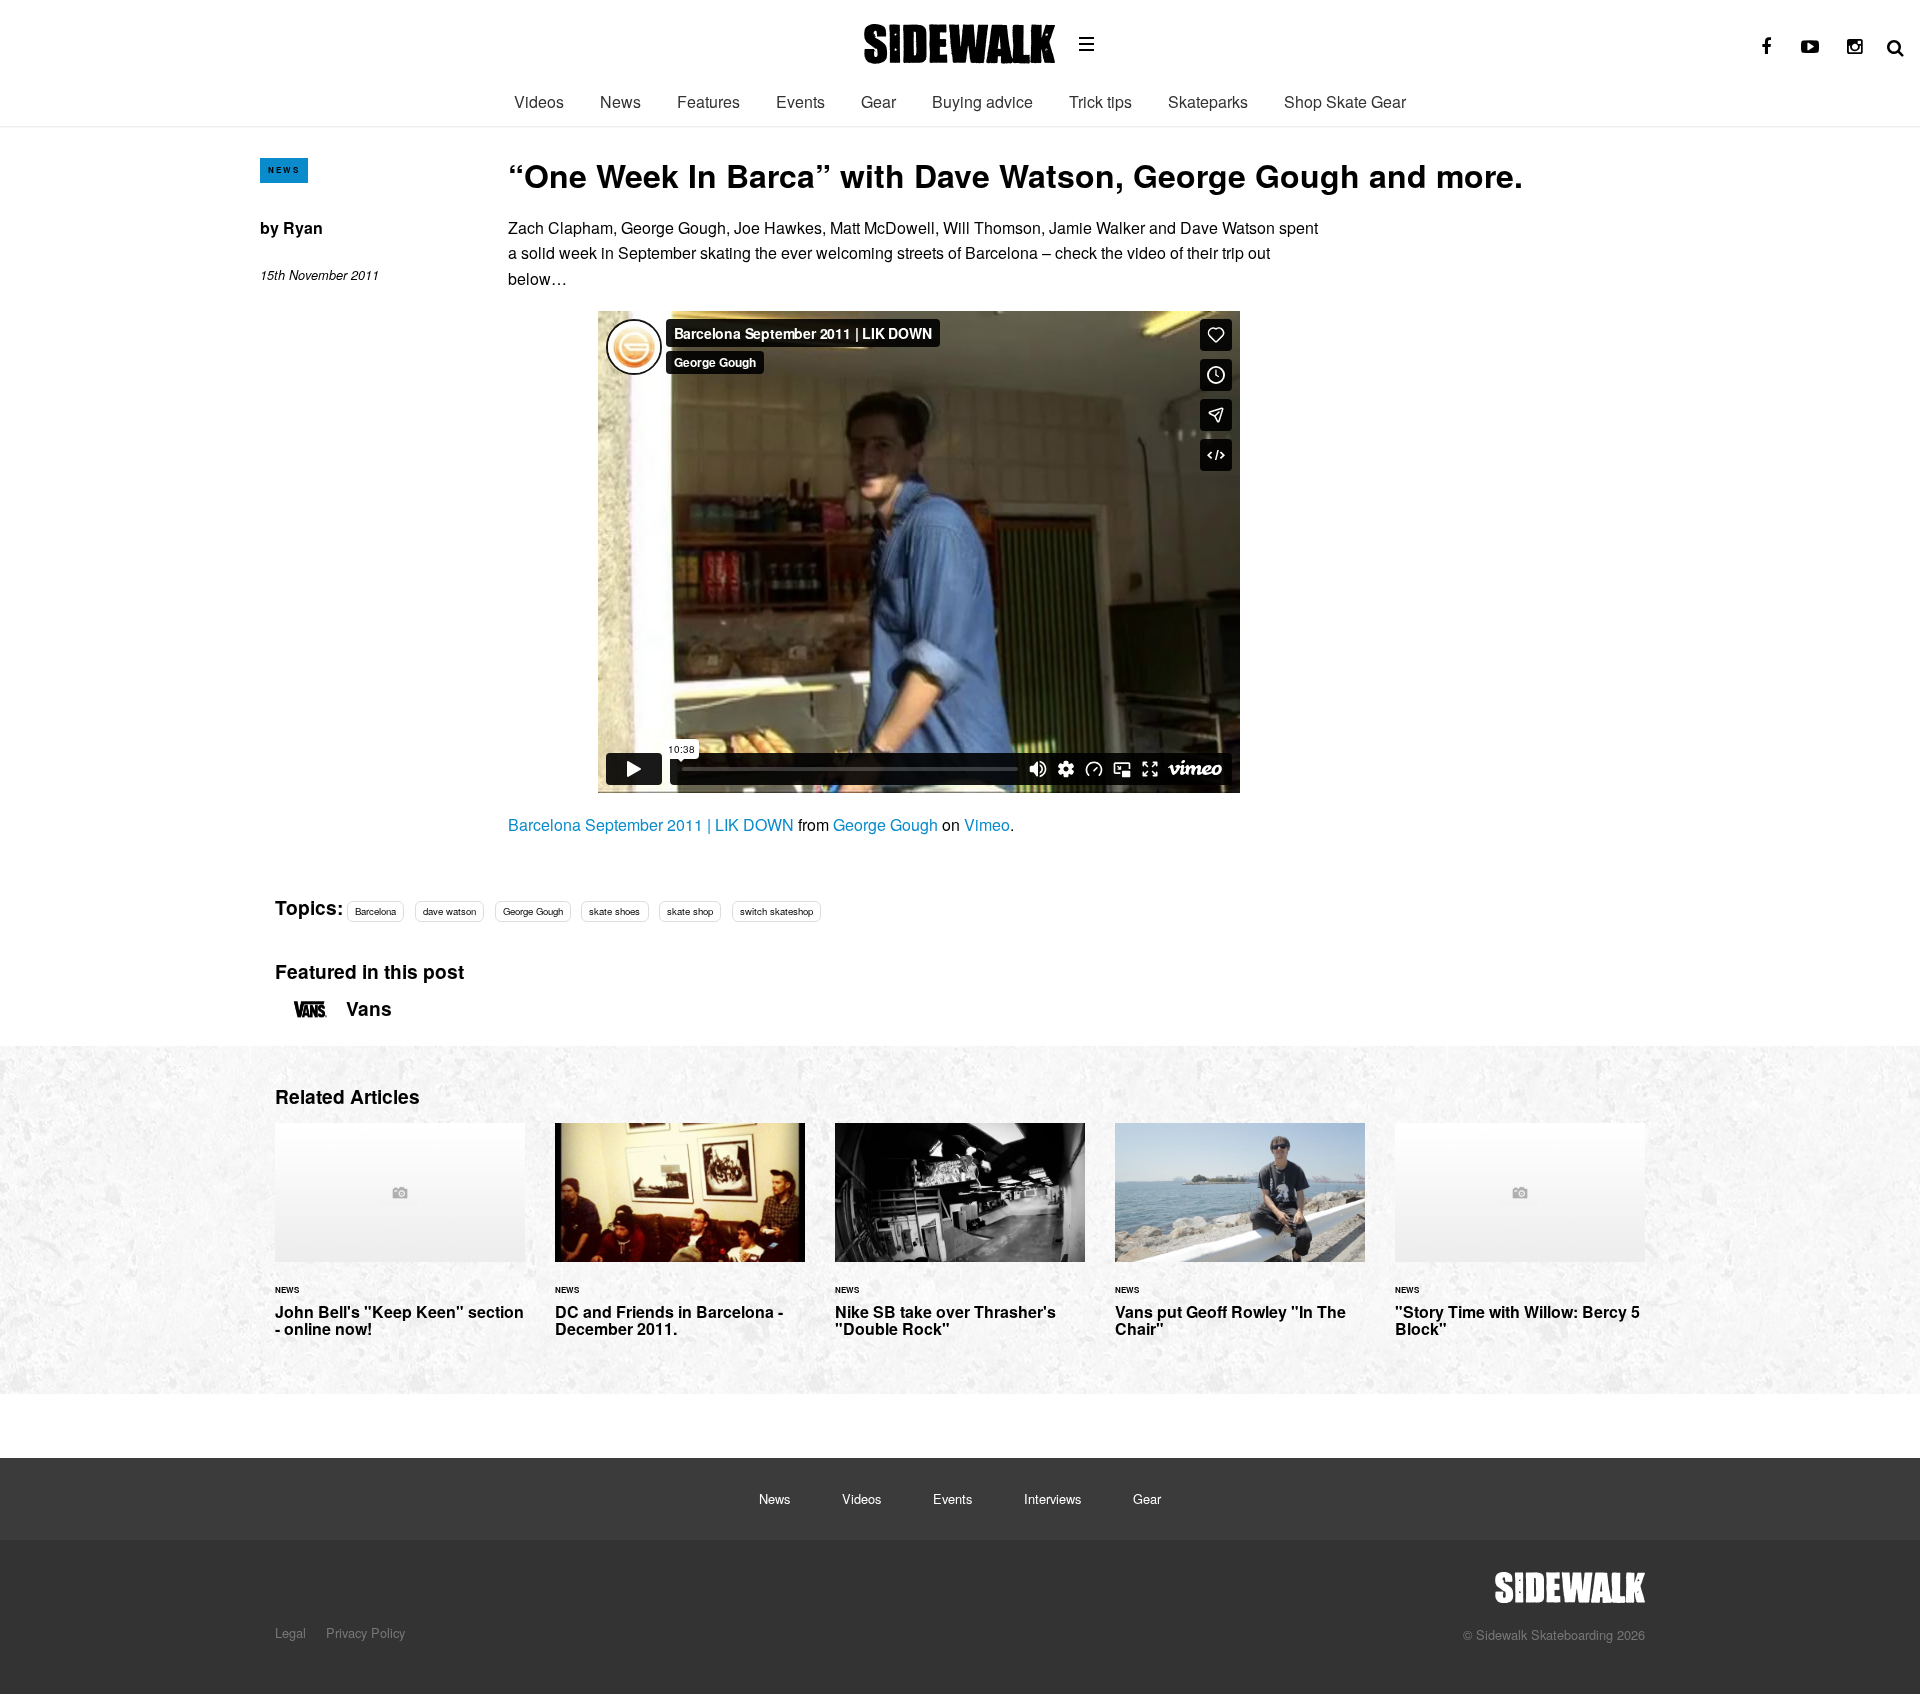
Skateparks (1208, 101)
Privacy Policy (365, 1632)
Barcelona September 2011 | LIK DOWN (651, 824)
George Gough (885, 824)
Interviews (1052, 1498)
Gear (878, 101)
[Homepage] (1570, 1582)
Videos (539, 101)
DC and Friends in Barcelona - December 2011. (680, 1242)
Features (708, 101)
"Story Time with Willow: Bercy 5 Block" (1520, 1242)
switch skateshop (776, 911)
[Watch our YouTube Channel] (1810, 47)
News (620, 101)
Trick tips (1100, 101)
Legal (290, 1632)
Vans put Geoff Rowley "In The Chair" (1240, 1242)
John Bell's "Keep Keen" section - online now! (400, 1242)
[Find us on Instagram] (1854, 47)
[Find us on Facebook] (1766, 47)
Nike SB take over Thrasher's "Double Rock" (960, 1242)
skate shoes (614, 911)
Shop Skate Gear (1345, 101)
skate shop (690, 911)
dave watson (449, 911)
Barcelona (375, 911)
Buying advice (982, 101)
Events (800, 101)
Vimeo (987, 824)
